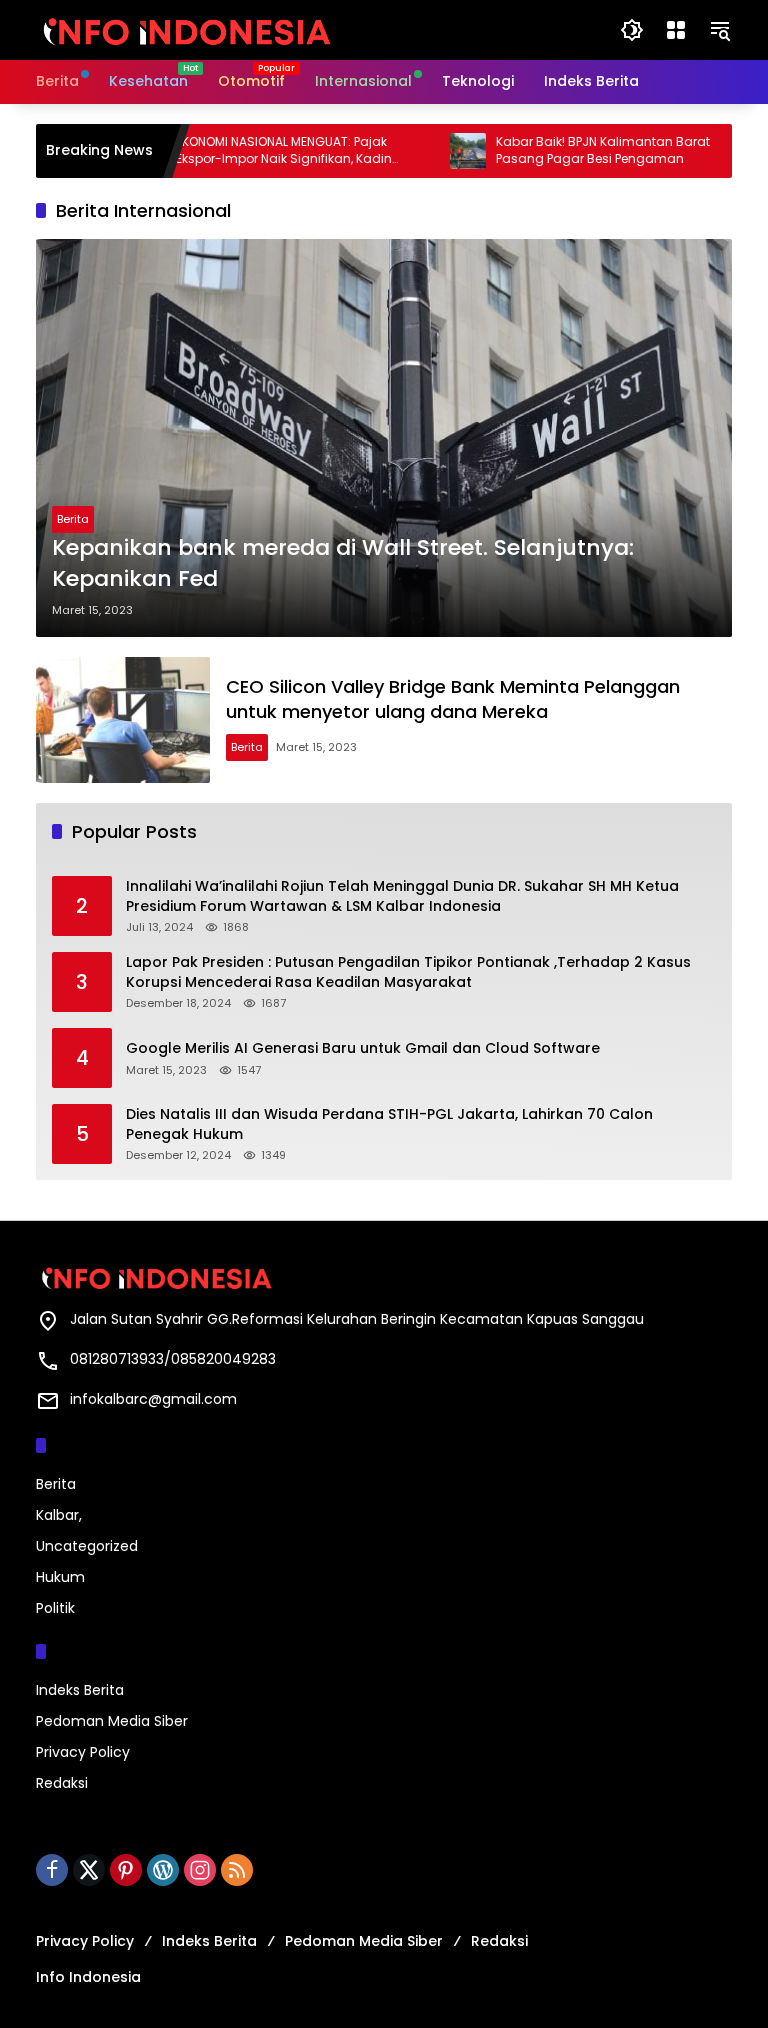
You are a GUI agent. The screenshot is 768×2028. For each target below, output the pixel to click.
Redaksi (62, 1783)
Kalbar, (59, 1515)
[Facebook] (52, 1870)
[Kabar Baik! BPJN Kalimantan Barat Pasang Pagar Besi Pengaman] (434, 151)
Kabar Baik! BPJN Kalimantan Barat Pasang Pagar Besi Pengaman (569, 150)
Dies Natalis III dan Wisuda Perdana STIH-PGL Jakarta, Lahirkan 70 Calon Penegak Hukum (389, 1124)
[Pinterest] (126, 1870)
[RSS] (237, 1870)
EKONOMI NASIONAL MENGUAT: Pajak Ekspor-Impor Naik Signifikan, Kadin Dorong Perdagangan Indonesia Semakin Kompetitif (250, 151)
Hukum (60, 1577)
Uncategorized (87, 1546)
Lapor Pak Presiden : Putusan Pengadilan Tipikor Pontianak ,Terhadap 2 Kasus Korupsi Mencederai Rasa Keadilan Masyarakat (408, 972)
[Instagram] (200, 1870)
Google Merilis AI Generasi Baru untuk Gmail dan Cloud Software (363, 1048)
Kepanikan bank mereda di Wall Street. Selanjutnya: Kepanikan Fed (343, 563)
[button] (632, 30)
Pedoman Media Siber (112, 1721)
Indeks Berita (80, 1690)
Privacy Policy (83, 1752)
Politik (55, 1608)
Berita (73, 519)
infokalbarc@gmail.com (153, 1399)
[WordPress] (163, 1870)
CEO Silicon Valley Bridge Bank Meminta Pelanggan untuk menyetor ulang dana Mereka (453, 699)
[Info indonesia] (186, 29)
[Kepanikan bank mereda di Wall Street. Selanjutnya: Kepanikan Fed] (384, 438)
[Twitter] (89, 1870)
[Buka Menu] (676, 30)
